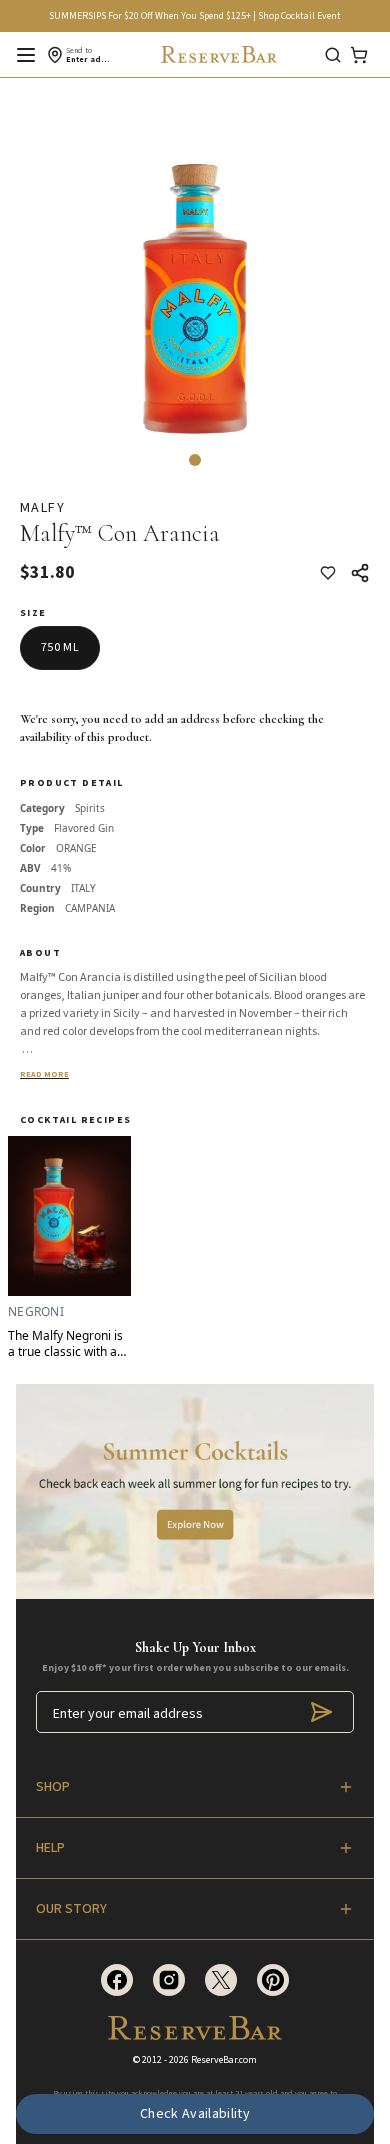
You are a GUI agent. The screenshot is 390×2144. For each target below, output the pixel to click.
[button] (195, 460)
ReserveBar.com (224, 2060)
